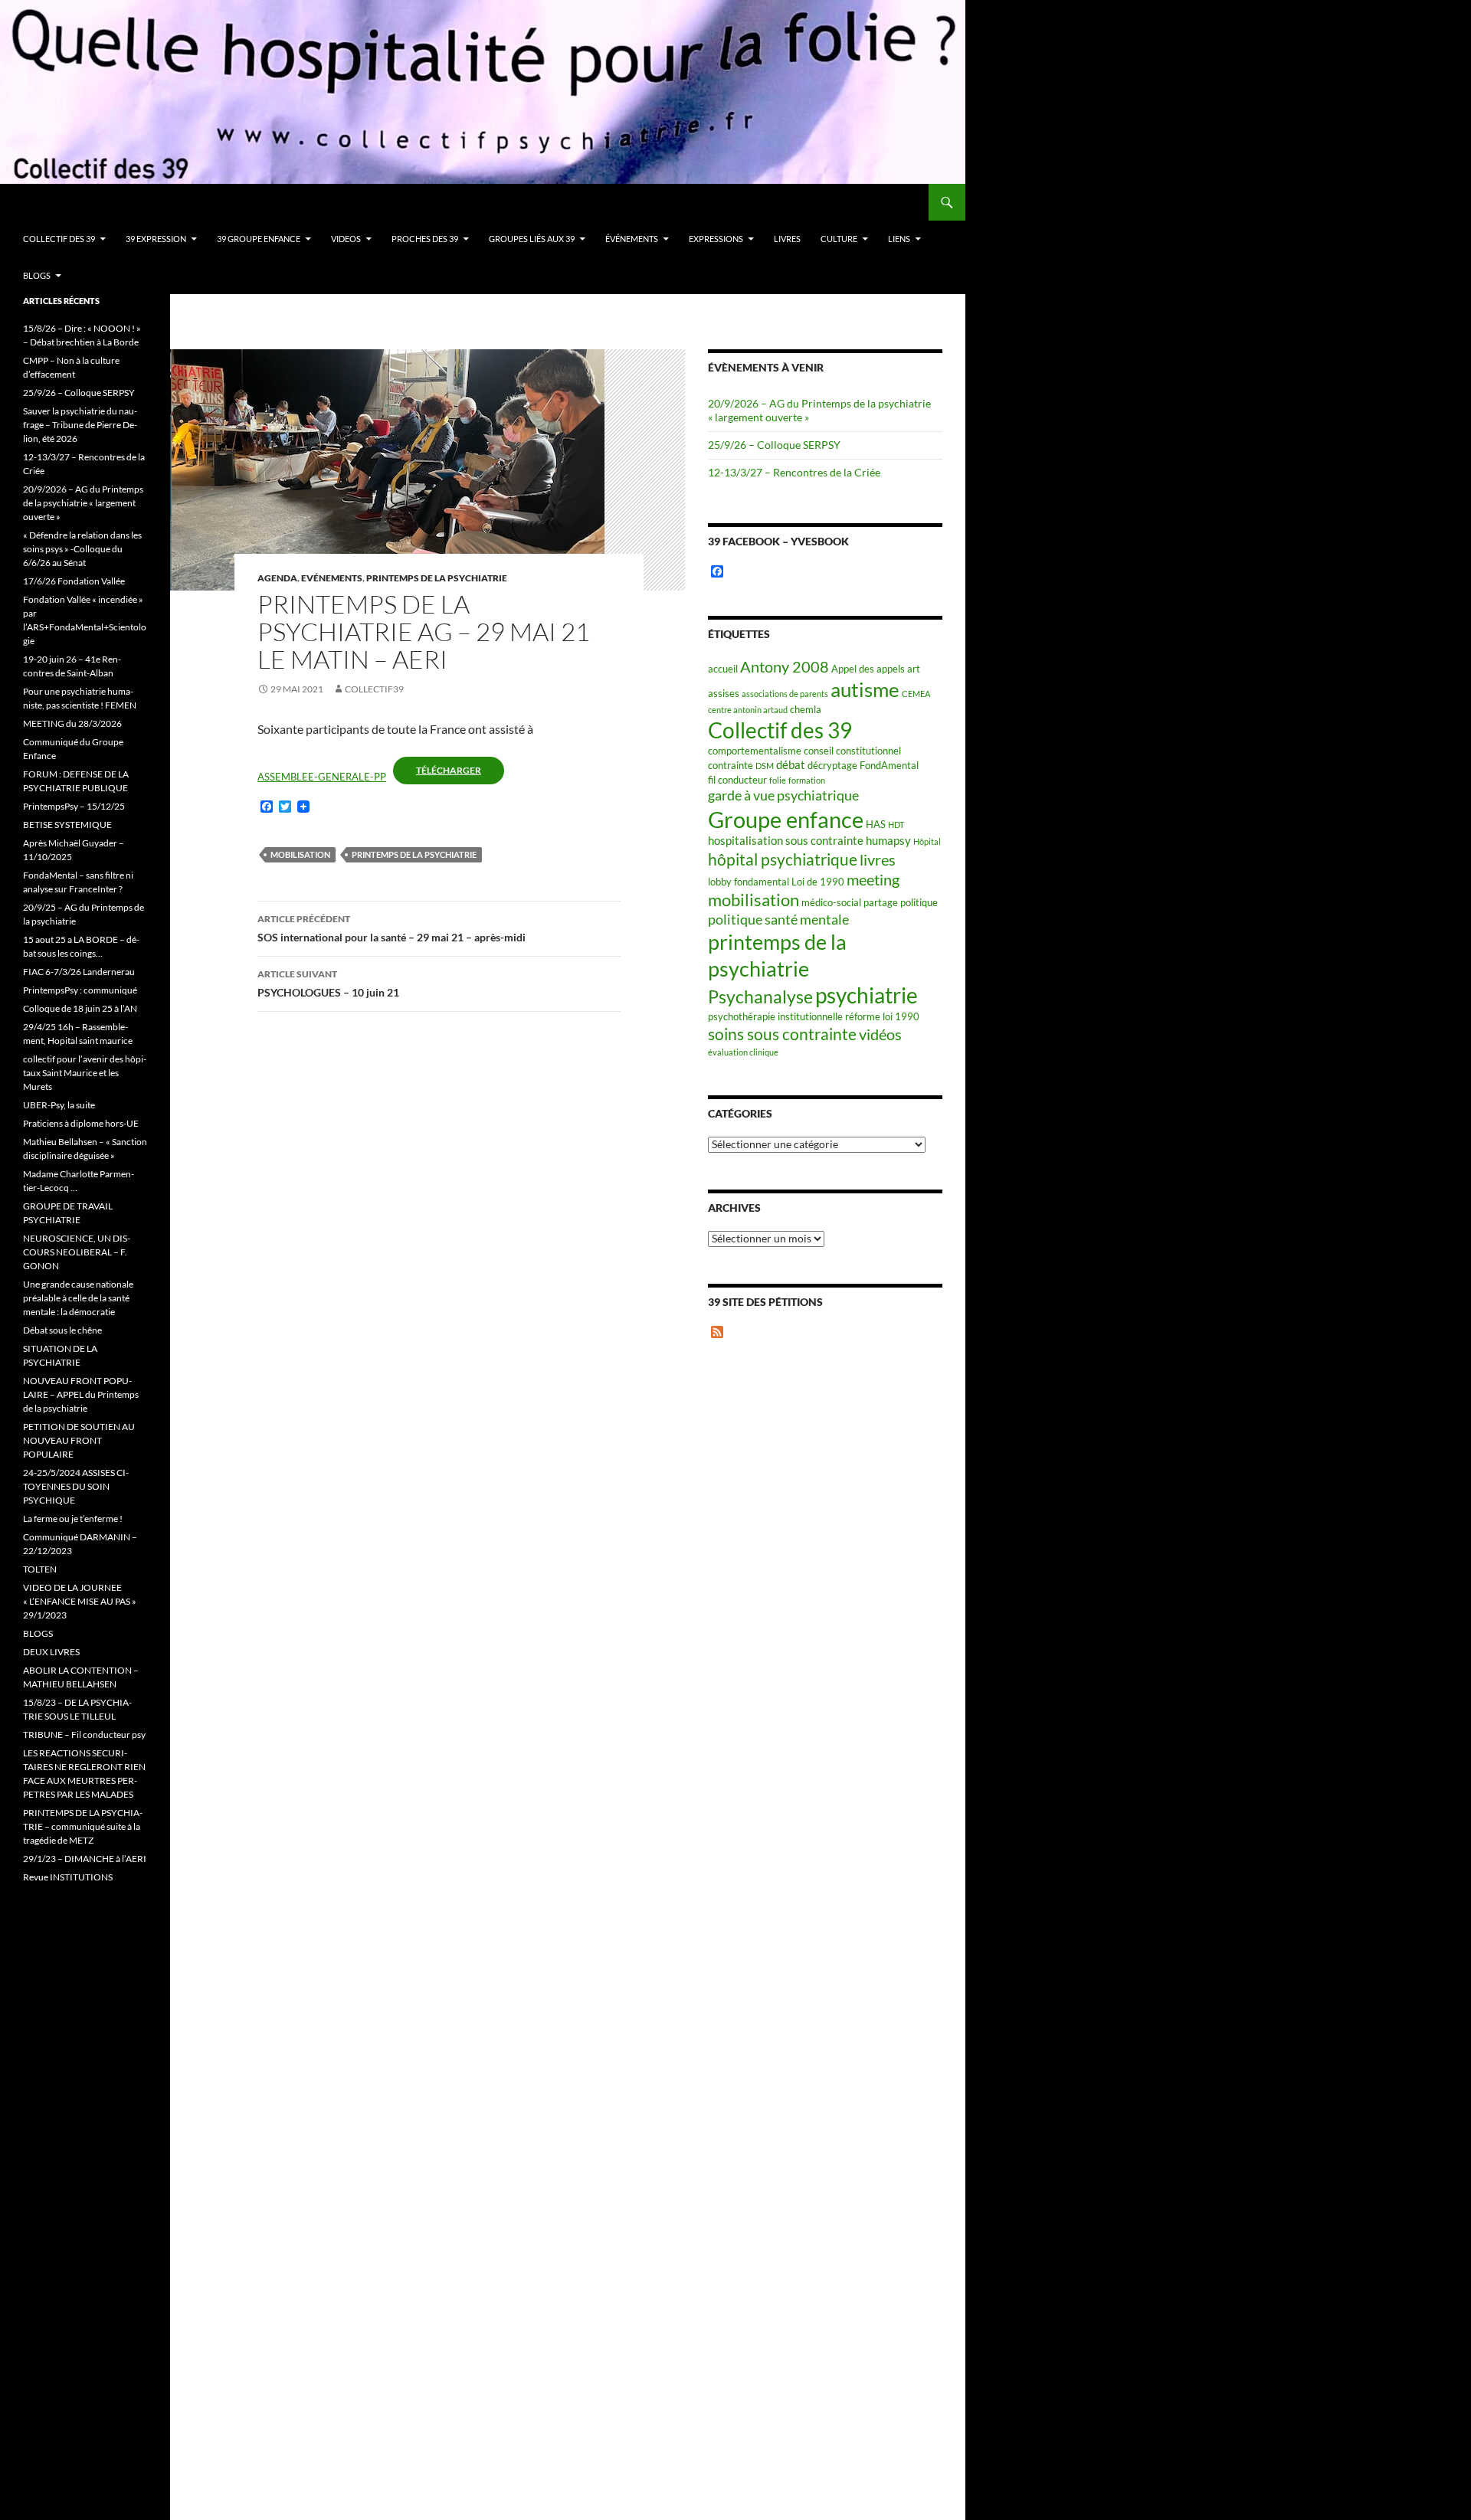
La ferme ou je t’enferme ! (73, 1519)
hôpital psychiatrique (783, 859)
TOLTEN (40, 1569)
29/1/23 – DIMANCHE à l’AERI (85, 1859)
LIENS (899, 239)
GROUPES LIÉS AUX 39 (532, 239)
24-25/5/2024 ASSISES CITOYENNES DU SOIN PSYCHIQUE (76, 1486)
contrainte (731, 765)
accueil (723, 669)
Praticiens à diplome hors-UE (81, 1123)
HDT (896, 825)
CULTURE (839, 239)
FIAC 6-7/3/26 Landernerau (79, 972)
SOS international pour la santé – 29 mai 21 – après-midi (392, 928)
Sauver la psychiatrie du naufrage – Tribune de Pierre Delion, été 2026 (80, 425)
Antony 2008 (785, 667)
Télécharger (449, 770)
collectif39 (374, 689)
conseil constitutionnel (852, 751)
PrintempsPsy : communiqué (80, 990)
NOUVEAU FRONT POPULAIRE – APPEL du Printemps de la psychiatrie (81, 1394)
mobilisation (300, 854)
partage (881, 902)
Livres (787, 239)
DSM (765, 766)
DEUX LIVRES (51, 1652)
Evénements (332, 578)
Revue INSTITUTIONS (68, 1877)
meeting (873, 880)
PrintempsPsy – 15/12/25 (74, 806)
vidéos (880, 1034)
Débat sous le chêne (62, 1330)
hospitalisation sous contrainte (786, 840)
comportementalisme (755, 751)
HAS (876, 824)
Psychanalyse (760, 997)
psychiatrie (867, 995)
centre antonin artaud (748, 710)
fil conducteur (737, 780)
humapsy (888, 840)
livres (878, 860)
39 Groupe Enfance (259, 239)
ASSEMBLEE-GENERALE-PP (322, 777)
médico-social (831, 902)
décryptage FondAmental (863, 765)
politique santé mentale (778, 919)
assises (724, 693)
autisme (865, 689)
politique (919, 902)
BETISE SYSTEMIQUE (67, 825)
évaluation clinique (743, 1052)
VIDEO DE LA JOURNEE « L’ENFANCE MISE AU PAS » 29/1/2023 (80, 1601)
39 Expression (156, 239)
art (914, 669)
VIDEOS (346, 239)
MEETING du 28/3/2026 (72, 723)
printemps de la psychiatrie (414, 854)
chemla (806, 709)
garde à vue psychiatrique (783, 795)
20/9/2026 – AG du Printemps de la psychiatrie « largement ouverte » (83, 503)
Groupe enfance (786, 819)
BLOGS (37, 275)
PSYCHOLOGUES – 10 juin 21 (328, 983)
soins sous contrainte (782, 1034)
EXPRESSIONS (716, 239)
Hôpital (927, 841)
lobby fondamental (749, 882)
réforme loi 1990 (882, 1016)
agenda (277, 578)
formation (807, 780)
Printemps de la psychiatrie (437, 578)
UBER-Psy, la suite (59, 1105)
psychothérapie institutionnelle (775, 1016)
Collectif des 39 (59, 239)
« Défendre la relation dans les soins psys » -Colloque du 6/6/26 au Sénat (82, 549)
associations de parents (785, 694)
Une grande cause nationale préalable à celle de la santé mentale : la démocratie (78, 1298)
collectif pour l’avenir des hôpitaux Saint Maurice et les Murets (85, 1073)
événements (632, 239)
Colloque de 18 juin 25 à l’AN (80, 1008)
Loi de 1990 (818, 882)
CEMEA (916, 694)
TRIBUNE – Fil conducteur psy (84, 1735)
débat (791, 764)
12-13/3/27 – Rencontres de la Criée (794, 472)
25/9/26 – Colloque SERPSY (774, 445)
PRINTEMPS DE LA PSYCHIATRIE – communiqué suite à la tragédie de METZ (83, 1826)
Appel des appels (868, 669)
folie (778, 780)
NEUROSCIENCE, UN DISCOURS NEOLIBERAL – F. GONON (77, 1252)
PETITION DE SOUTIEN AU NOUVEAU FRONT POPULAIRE (79, 1440)
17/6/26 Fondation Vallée (74, 581)
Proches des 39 (425, 239)
